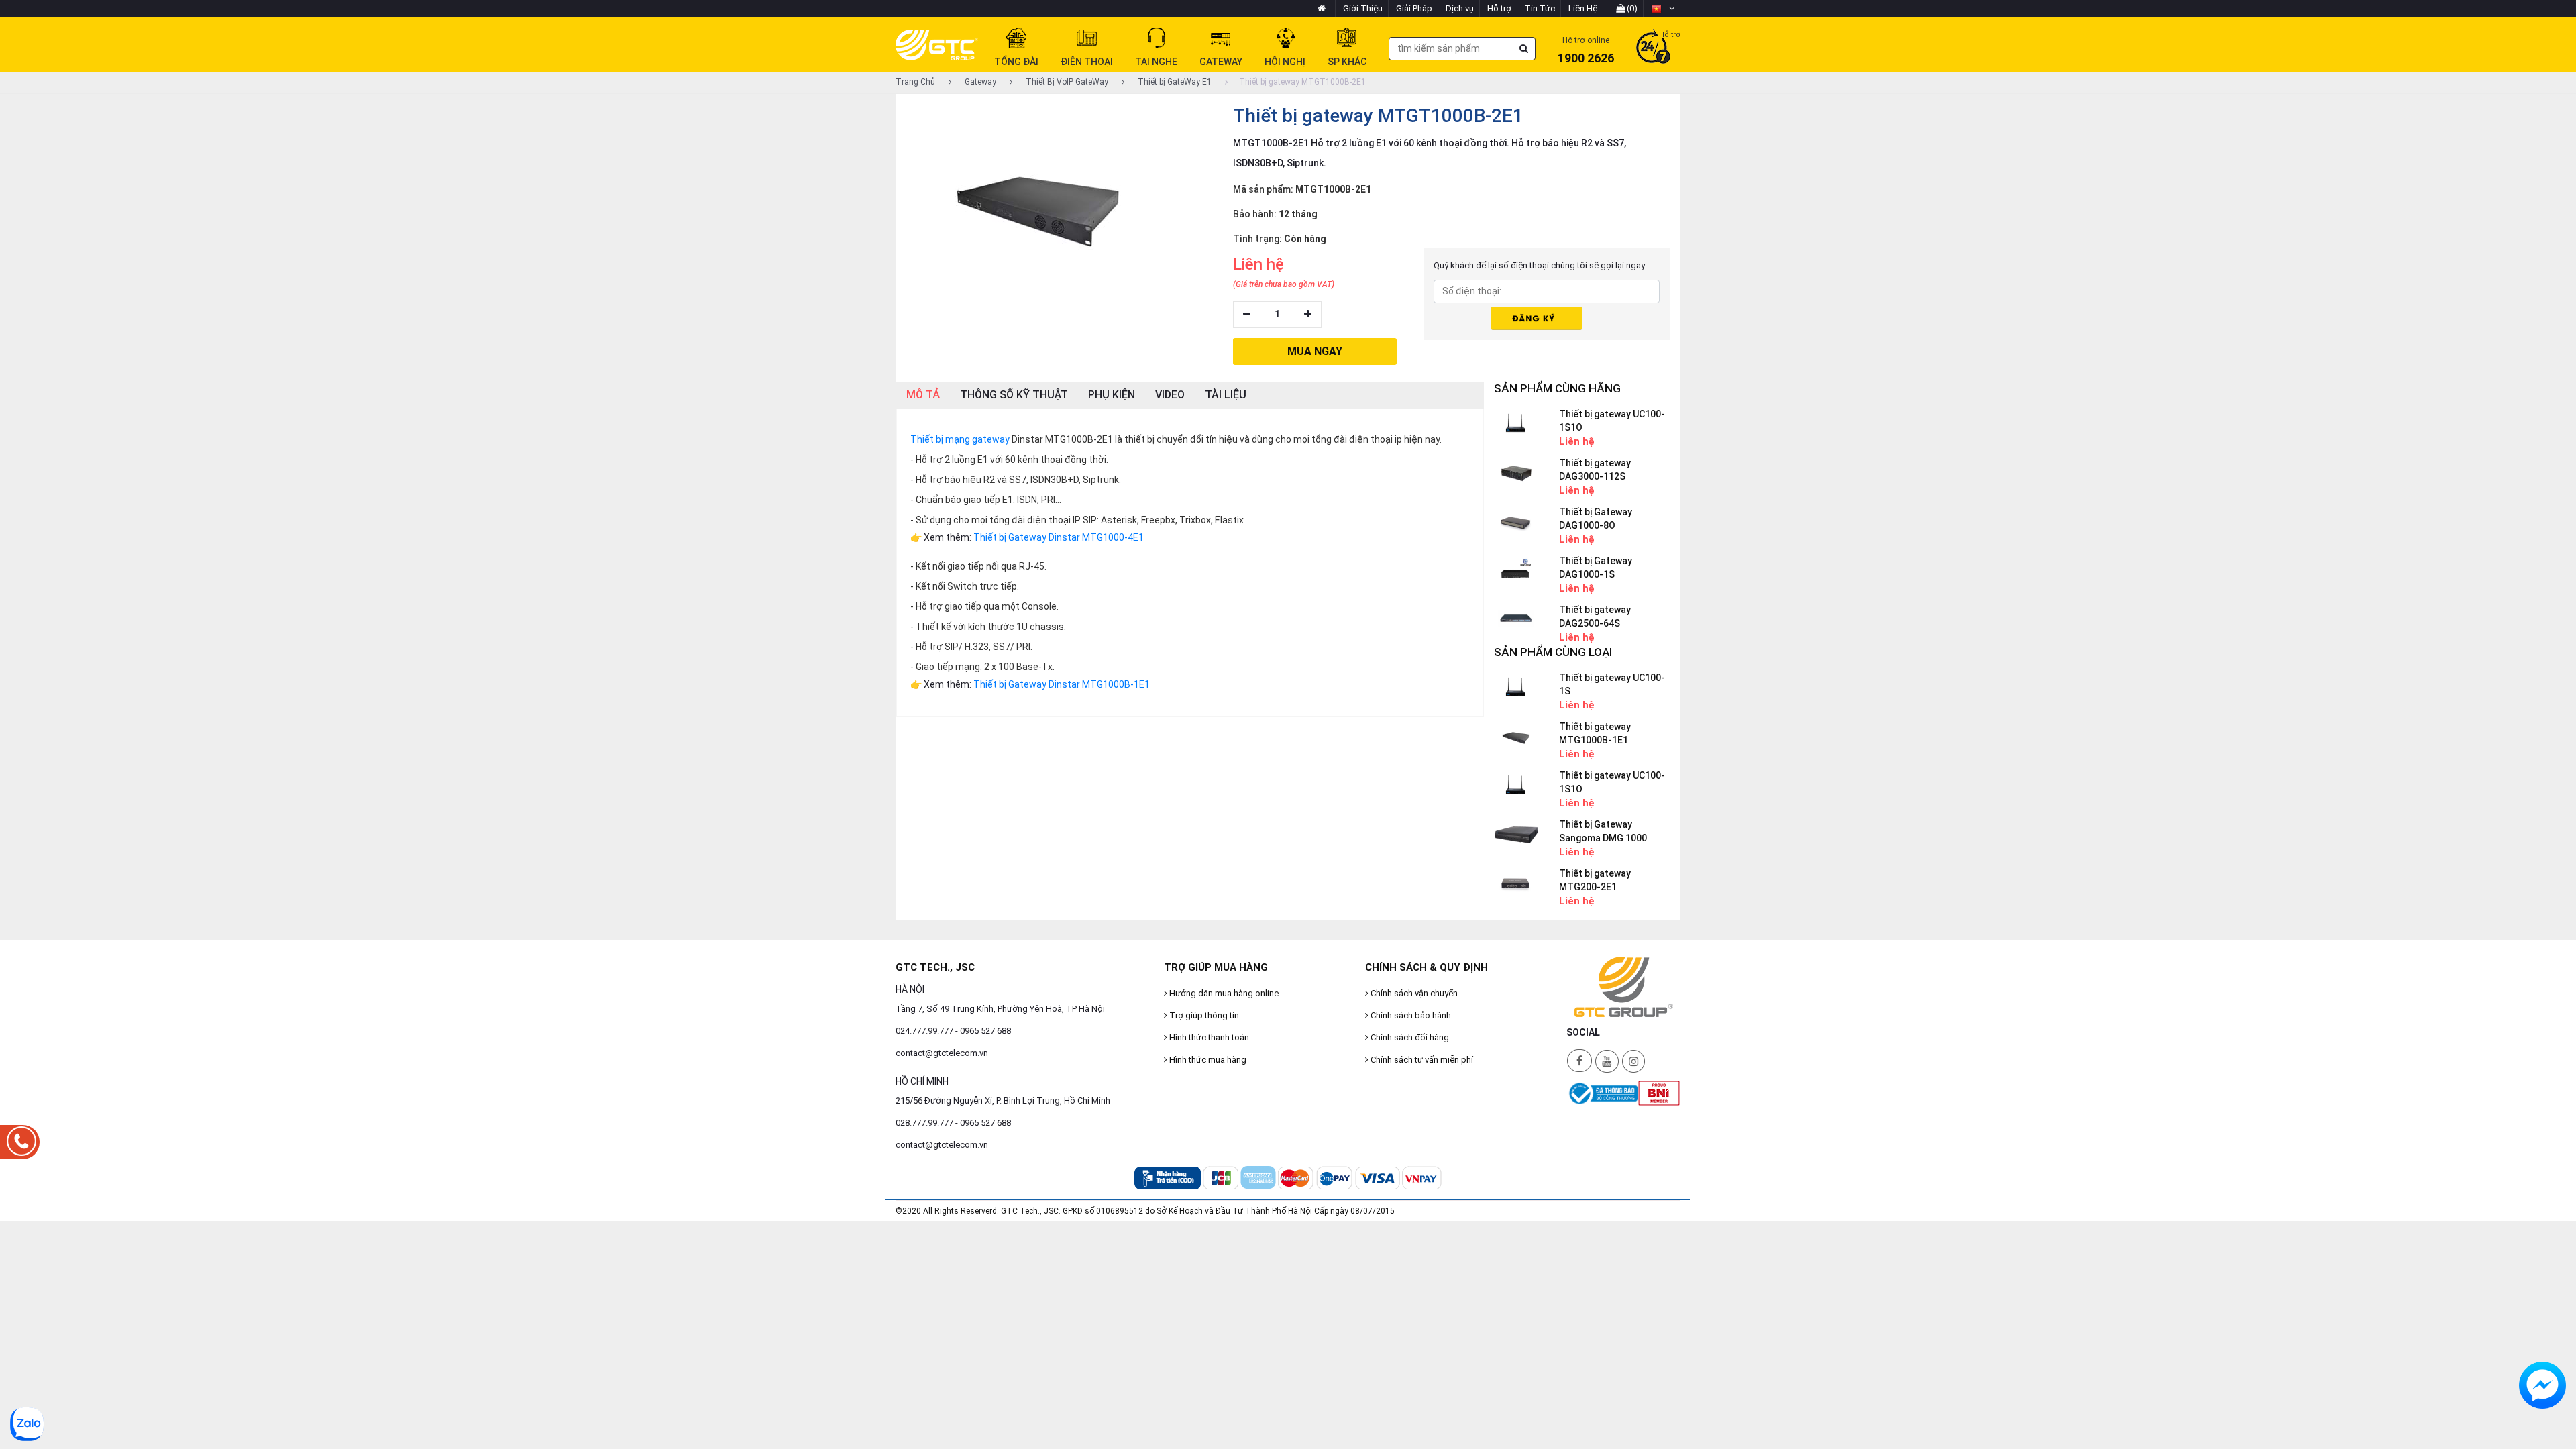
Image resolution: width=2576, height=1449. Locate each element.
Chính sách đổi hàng (1409, 1037)
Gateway (979, 82)
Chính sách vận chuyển (1413, 993)
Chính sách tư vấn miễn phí (1421, 1060)
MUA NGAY (1315, 351)
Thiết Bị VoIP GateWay (1066, 82)
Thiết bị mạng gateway (960, 439)
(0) (1631, 8)
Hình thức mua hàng (1207, 1060)
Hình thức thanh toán (1208, 1037)
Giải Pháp (1414, 8)
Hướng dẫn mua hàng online (1223, 993)
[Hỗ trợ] (1653, 48)
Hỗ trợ (1499, 8)
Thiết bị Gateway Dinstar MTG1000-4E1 (1059, 537)
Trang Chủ (915, 82)
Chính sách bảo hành (1410, 1015)
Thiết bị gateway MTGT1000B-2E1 (1302, 82)
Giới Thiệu (1363, 8)
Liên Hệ (1583, 8)
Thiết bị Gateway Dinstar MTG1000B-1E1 (1062, 684)
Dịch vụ (1460, 8)
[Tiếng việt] (1663, 9)
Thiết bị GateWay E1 (1174, 82)
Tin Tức (1540, 8)
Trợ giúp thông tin (1203, 1015)
